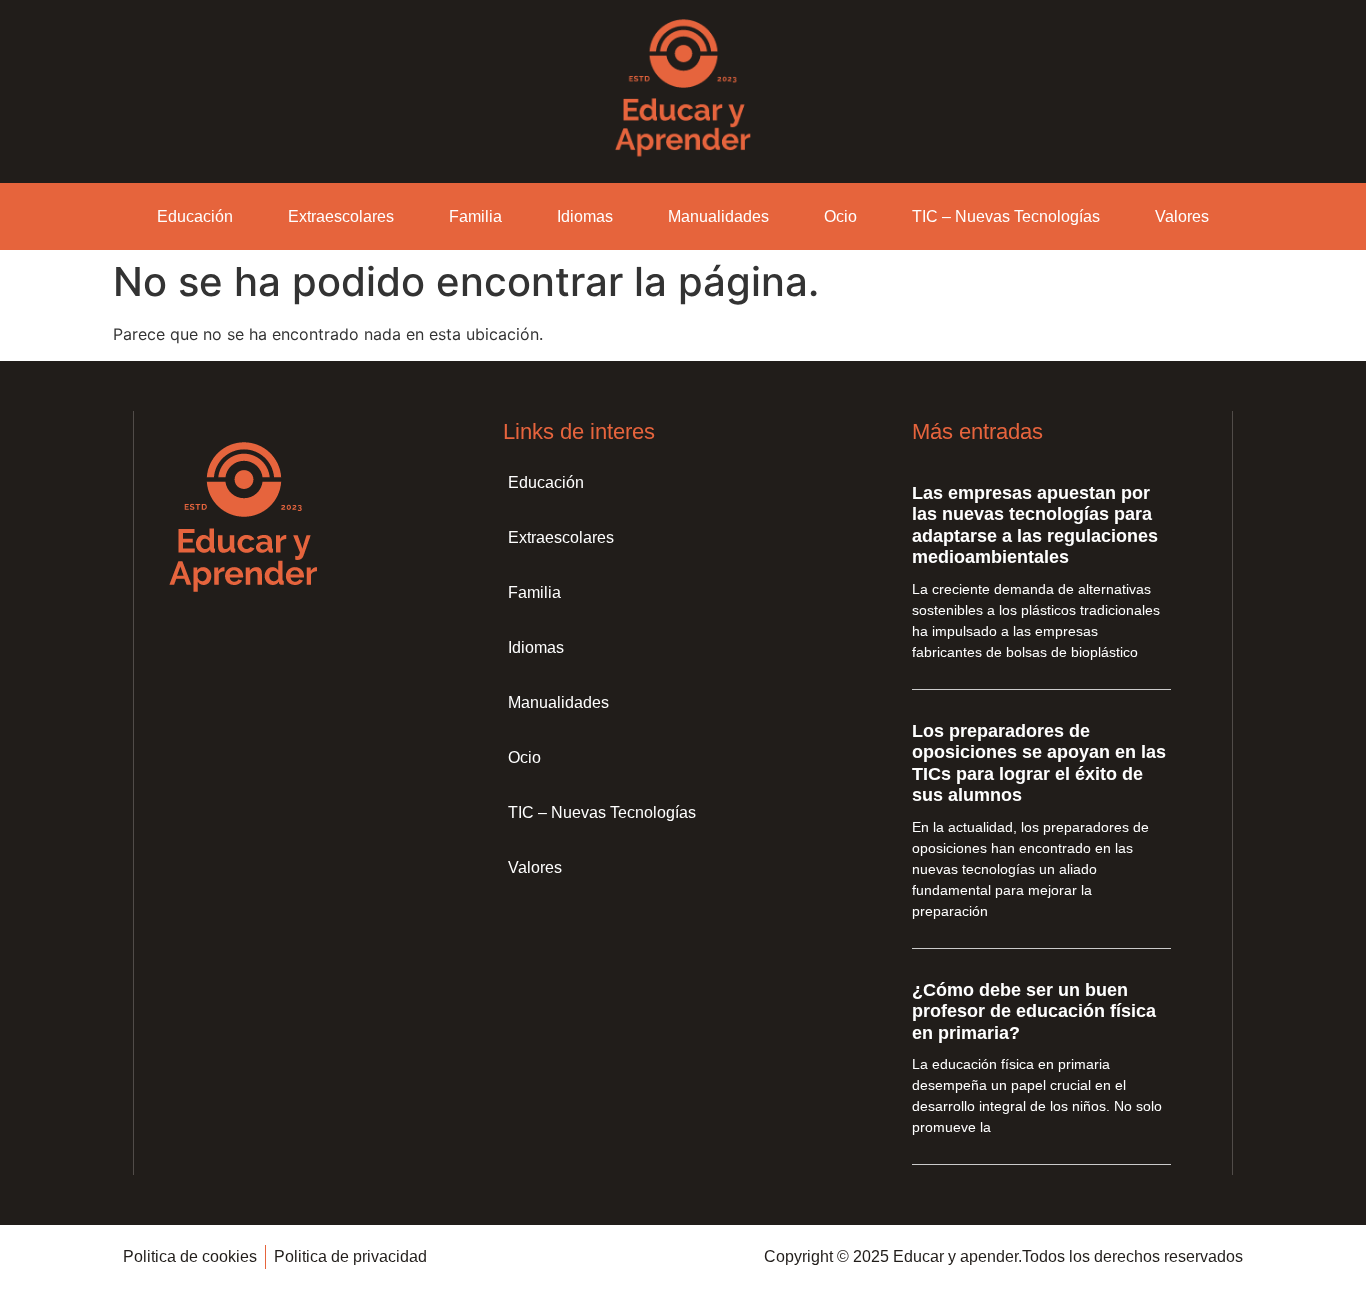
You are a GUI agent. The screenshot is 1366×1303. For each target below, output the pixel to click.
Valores (1182, 216)
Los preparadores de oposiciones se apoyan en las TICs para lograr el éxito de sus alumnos (1039, 763)
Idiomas (585, 216)
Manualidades (718, 216)
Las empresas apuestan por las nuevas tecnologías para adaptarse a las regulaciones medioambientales (1035, 525)
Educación (195, 216)
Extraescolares (341, 216)
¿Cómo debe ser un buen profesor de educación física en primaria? (1034, 1011)
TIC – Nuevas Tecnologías (1006, 216)
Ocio (840, 216)
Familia (475, 216)
